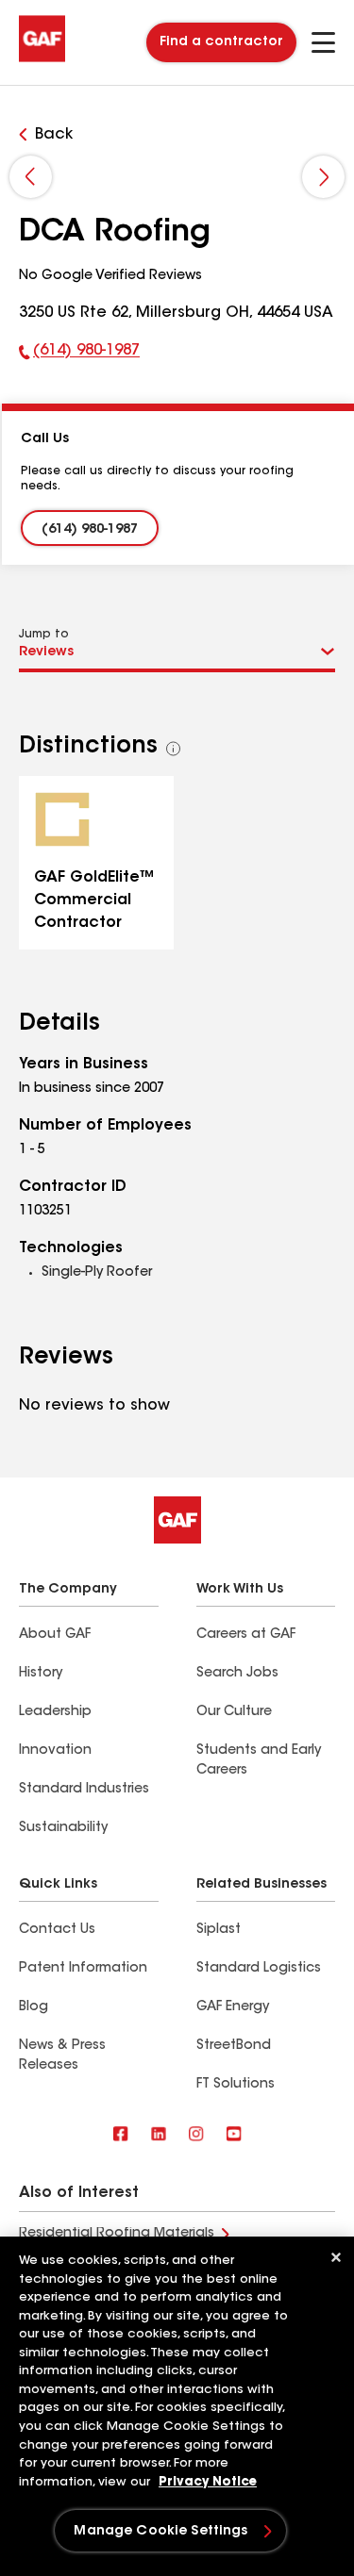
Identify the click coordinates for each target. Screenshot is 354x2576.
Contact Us (57, 1930)
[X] (159, 2135)
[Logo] (42, 58)
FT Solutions (236, 2085)
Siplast (219, 1930)
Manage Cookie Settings (160, 2532)
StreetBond (234, 2046)
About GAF (55, 1635)
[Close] (336, 2257)
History (41, 1674)
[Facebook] (121, 2135)
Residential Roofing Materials (117, 2234)
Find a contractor (221, 42)
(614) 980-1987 (79, 355)
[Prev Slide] (31, 177)
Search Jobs (237, 1674)
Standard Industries (84, 1790)
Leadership (55, 1712)
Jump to (44, 635)
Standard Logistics (259, 1969)
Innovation (55, 1751)
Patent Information (83, 1969)
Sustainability (63, 1828)
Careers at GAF (246, 1635)
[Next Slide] (323, 177)
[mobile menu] (323, 42)
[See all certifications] (174, 749)
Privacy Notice (208, 2482)
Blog (34, 2007)
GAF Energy (233, 2007)
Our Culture (234, 1712)
